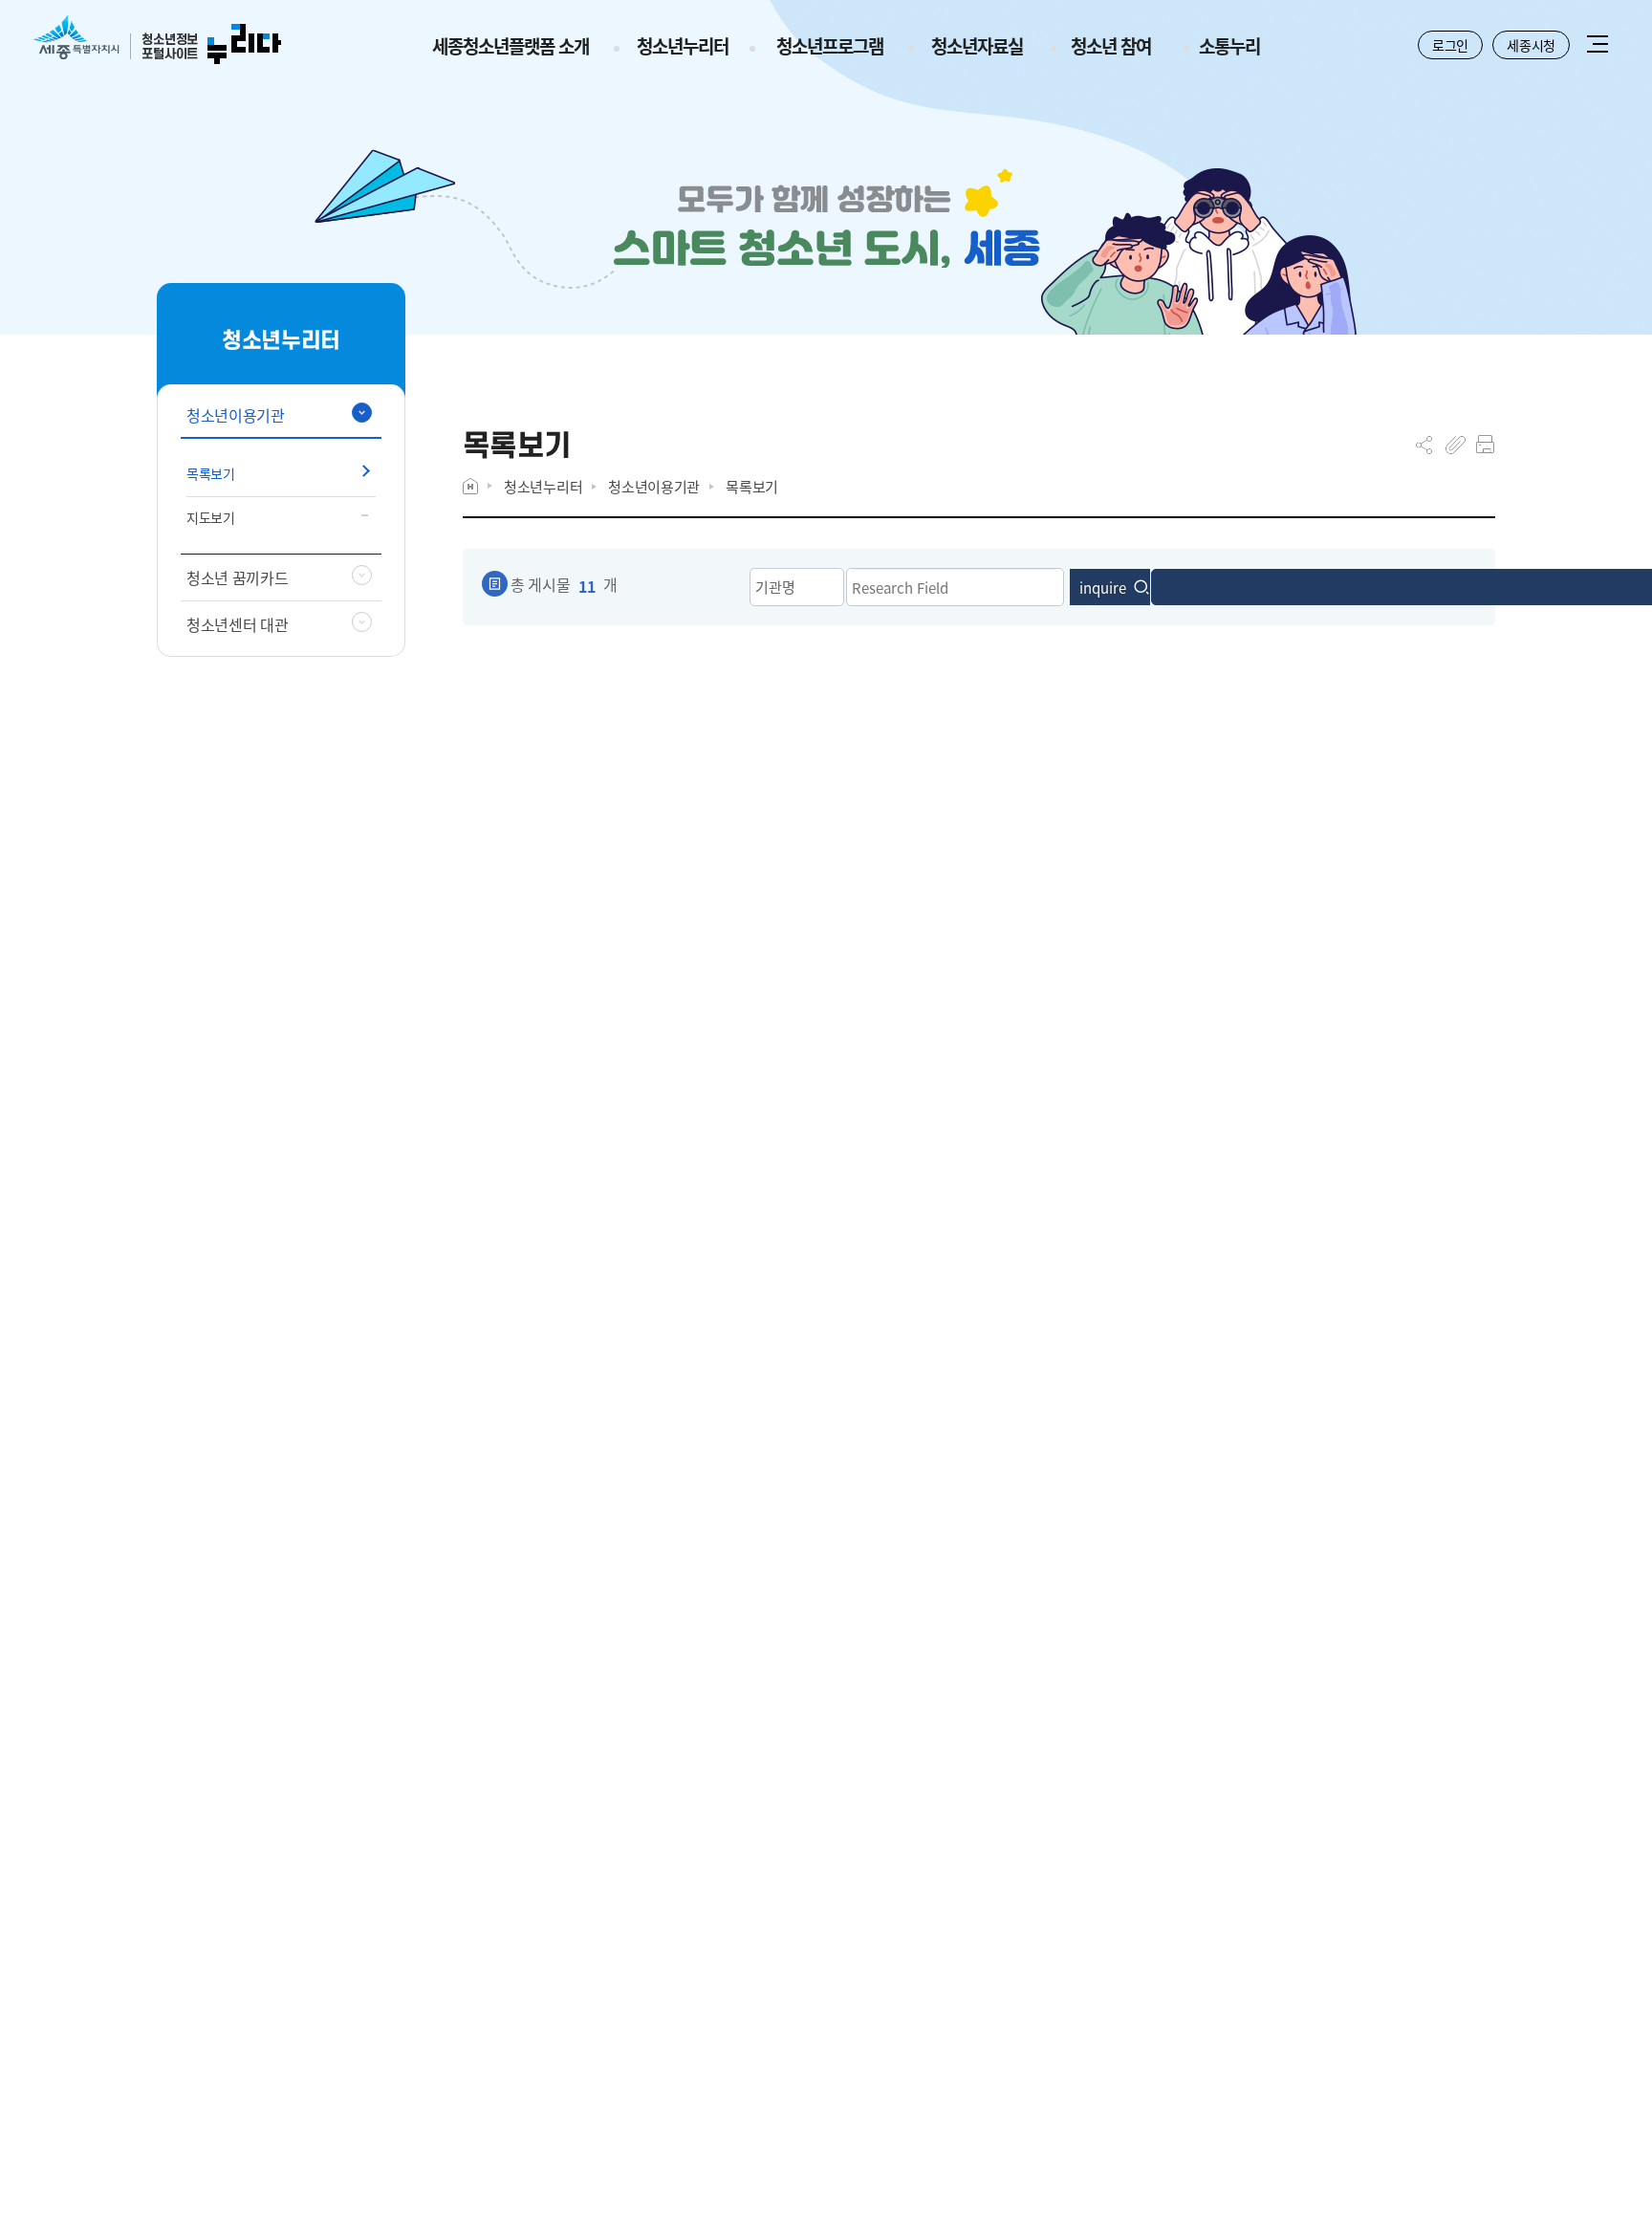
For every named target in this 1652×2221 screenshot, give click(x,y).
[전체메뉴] (1598, 46)
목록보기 (752, 486)
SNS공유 (1424, 445)
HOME (470, 486)
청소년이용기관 (654, 486)
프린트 (1485, 445)
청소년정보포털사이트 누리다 (157, 41)
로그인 (1450, 45)
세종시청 (1531, 45)
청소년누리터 (543, 486)
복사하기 (1456, 445)
